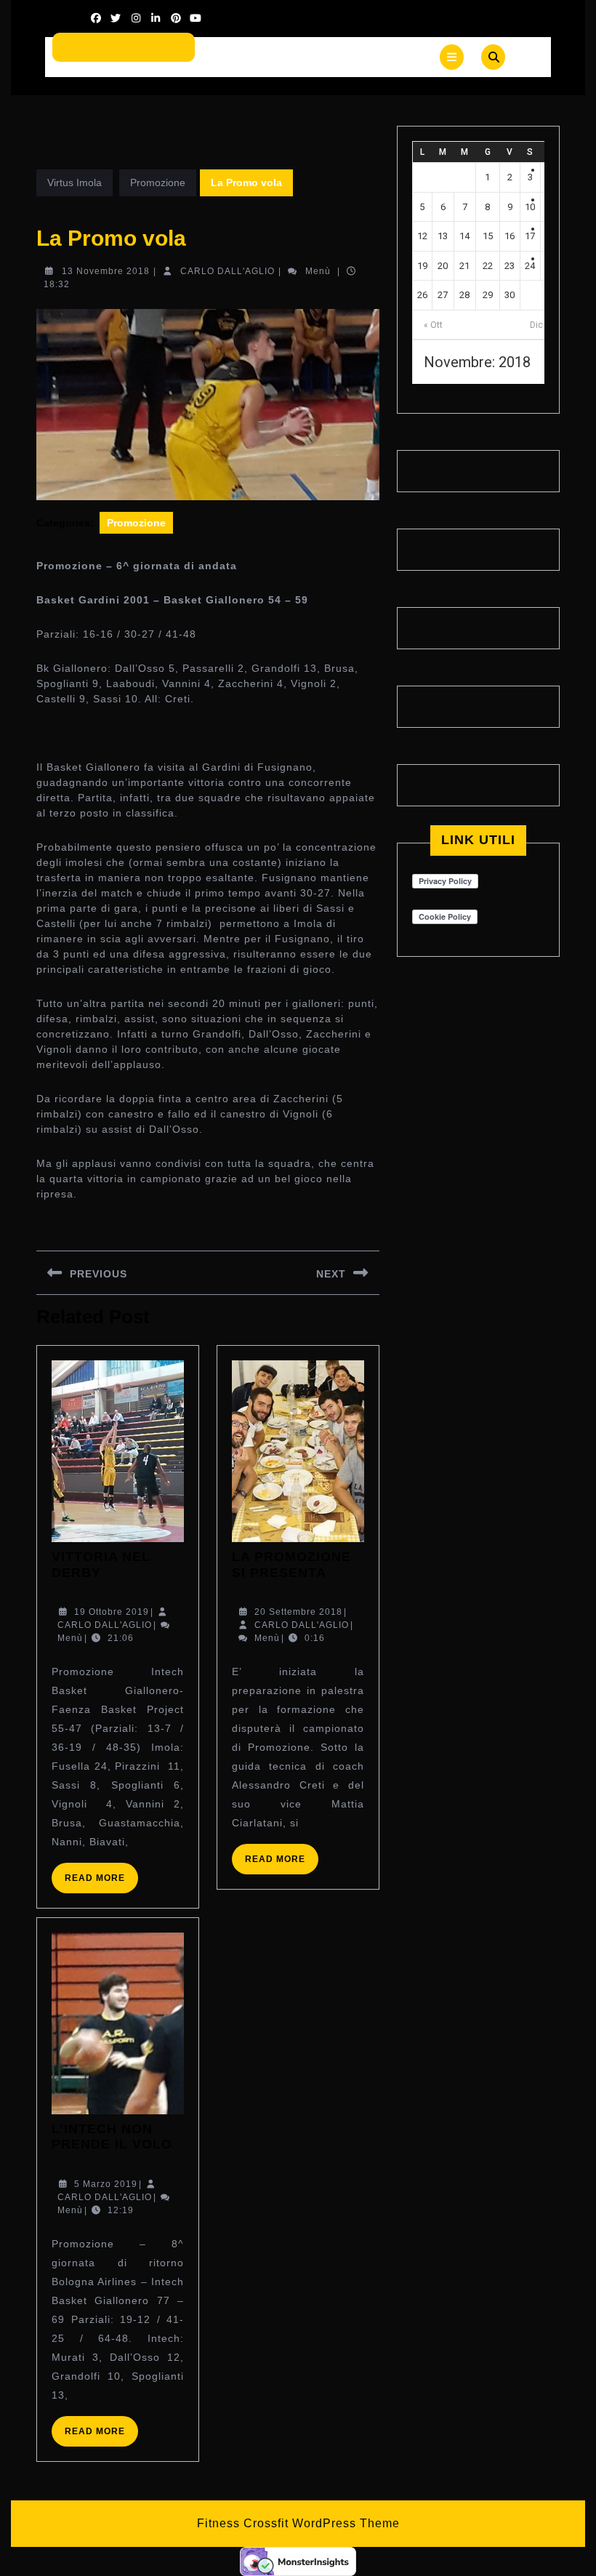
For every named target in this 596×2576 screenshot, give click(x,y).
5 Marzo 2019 (106, 2184)
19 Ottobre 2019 (112, 1612)
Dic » (540, 325)
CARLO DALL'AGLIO (227, 271)
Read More (101, 1883)
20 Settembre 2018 (298, 1612)
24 (530, 266)
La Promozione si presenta (291, 1565)
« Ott (433, 325)
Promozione (158, 182)
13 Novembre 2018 (106, 271)
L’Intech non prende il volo (112, 2137)
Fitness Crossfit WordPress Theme (298, 2523)
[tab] (452, 57)
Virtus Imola (74, 182)
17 (530, 236)
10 (530, 207)
